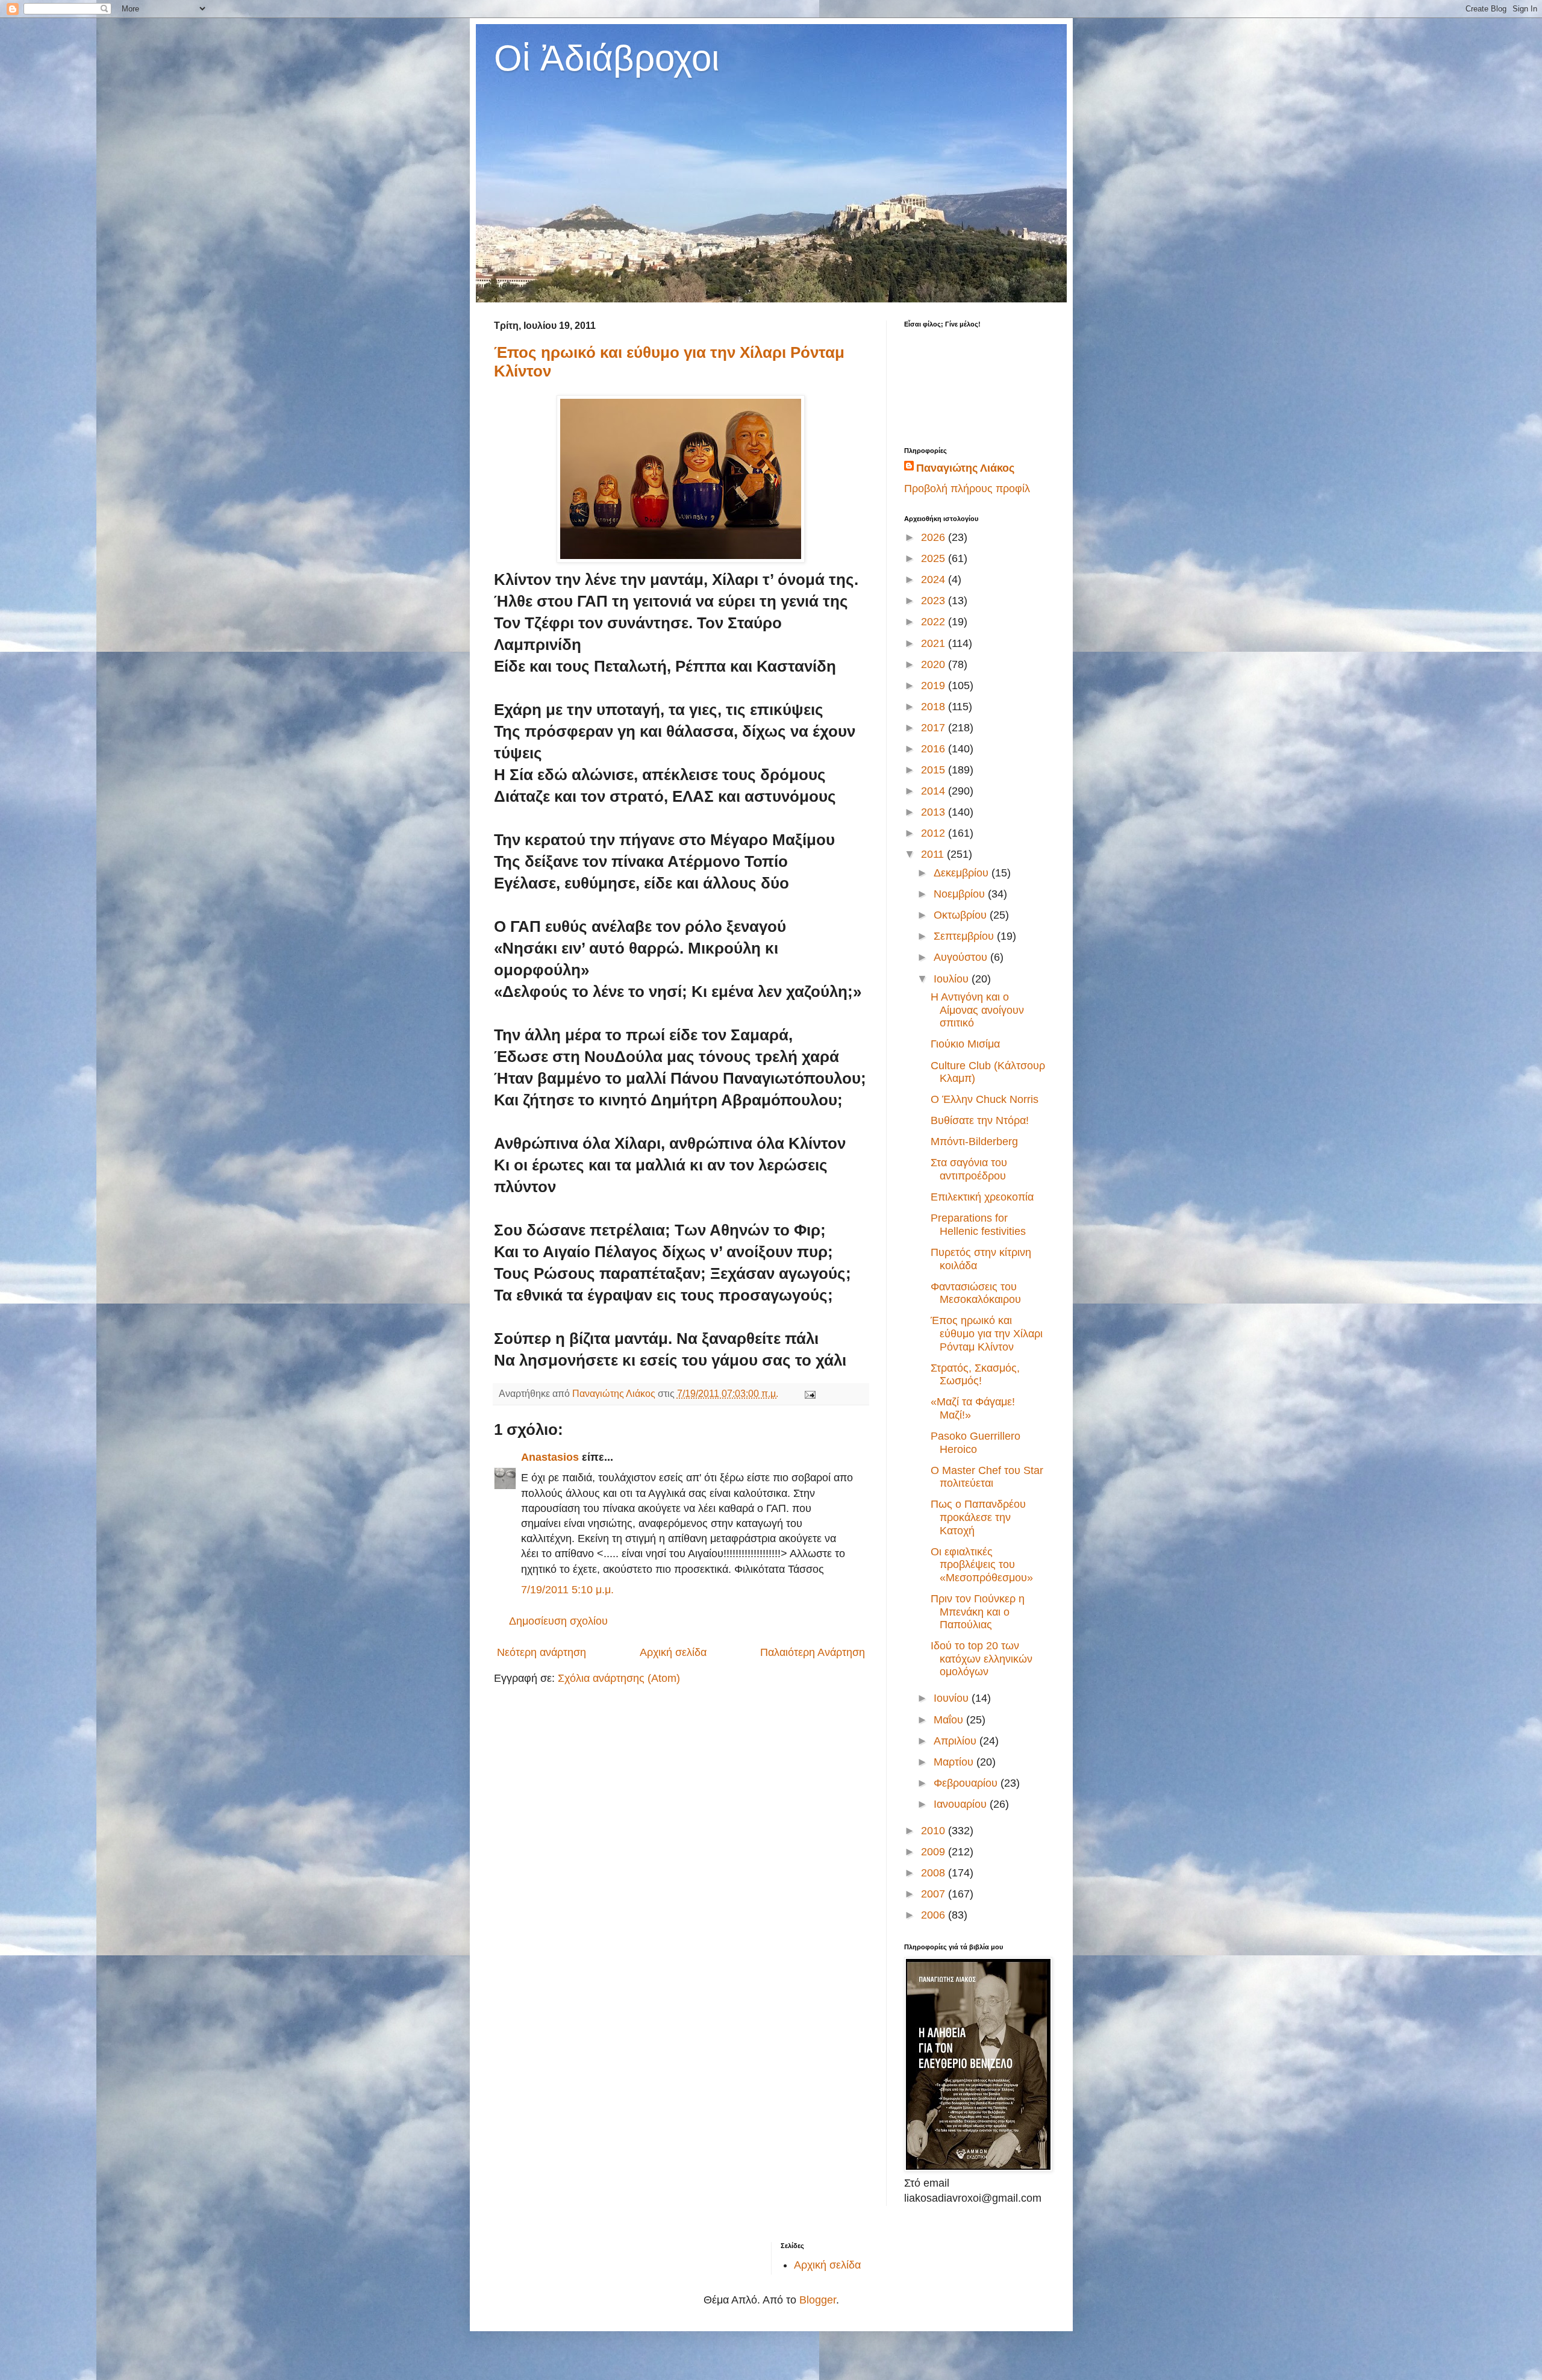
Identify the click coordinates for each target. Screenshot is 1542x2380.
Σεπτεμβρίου (965, 936)
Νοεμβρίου (961, 894)
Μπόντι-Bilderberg (974, 1142)
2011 (934, 854)
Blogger (818, 2300)
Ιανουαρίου (962, 1804)
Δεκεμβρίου (963, 873)
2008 (935, 1873)
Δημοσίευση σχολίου (558, 1621)
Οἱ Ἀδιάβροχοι (607, 58)
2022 (935, 622)
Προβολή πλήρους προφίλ (967, 489)
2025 (935, 558)
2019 (935, 686)
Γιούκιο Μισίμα (965, 1044)
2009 (935, 1852)
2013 (935, 812)
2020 (935, 664)
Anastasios (550, 1457)
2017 (935, 728)
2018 (935, 707)
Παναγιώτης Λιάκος (965, 468)
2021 (935, 643)
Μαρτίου (955, 1762)
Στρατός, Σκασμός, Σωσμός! (975, 1375)
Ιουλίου (953, 979)
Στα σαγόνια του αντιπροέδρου (969, 1169)
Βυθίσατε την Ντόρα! (980, 1120)
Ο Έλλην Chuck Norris (985, 1099)
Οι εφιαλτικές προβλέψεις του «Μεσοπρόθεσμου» (982, 1565)
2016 (935, 749)
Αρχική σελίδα (673, 1652)
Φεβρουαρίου (967, 1783)
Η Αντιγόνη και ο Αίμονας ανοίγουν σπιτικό (977, 1010)
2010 (935, 1831)
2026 (935, 537)
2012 (935, 833)
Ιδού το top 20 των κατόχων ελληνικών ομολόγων (982, 1659)
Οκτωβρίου (962, 915)
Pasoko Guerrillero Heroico (975, 1443)
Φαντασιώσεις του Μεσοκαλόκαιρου (976, 1293)
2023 (935, 601)
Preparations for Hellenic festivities (978, 1225)
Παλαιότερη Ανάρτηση (813, 1652)
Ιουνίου (953, 1698)
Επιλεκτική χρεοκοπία (982, 1197)
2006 (935, 1915)
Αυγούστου (962, 957)
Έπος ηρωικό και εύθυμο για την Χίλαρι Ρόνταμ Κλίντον (987, 1333)
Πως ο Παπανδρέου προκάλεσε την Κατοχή (978, 1517)
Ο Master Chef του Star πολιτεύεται (987, 1477)
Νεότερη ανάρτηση (542, 1652)
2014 (935, 791)
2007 (935, 1894)
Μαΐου (950, 1720)
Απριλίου (957, 1741)
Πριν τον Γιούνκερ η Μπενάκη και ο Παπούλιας (978, 1612)
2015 (935, 770)
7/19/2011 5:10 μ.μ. (567, 1590)
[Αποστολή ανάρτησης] (809, 1393)
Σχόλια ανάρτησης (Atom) (619, 1678)
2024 (935, 579)
